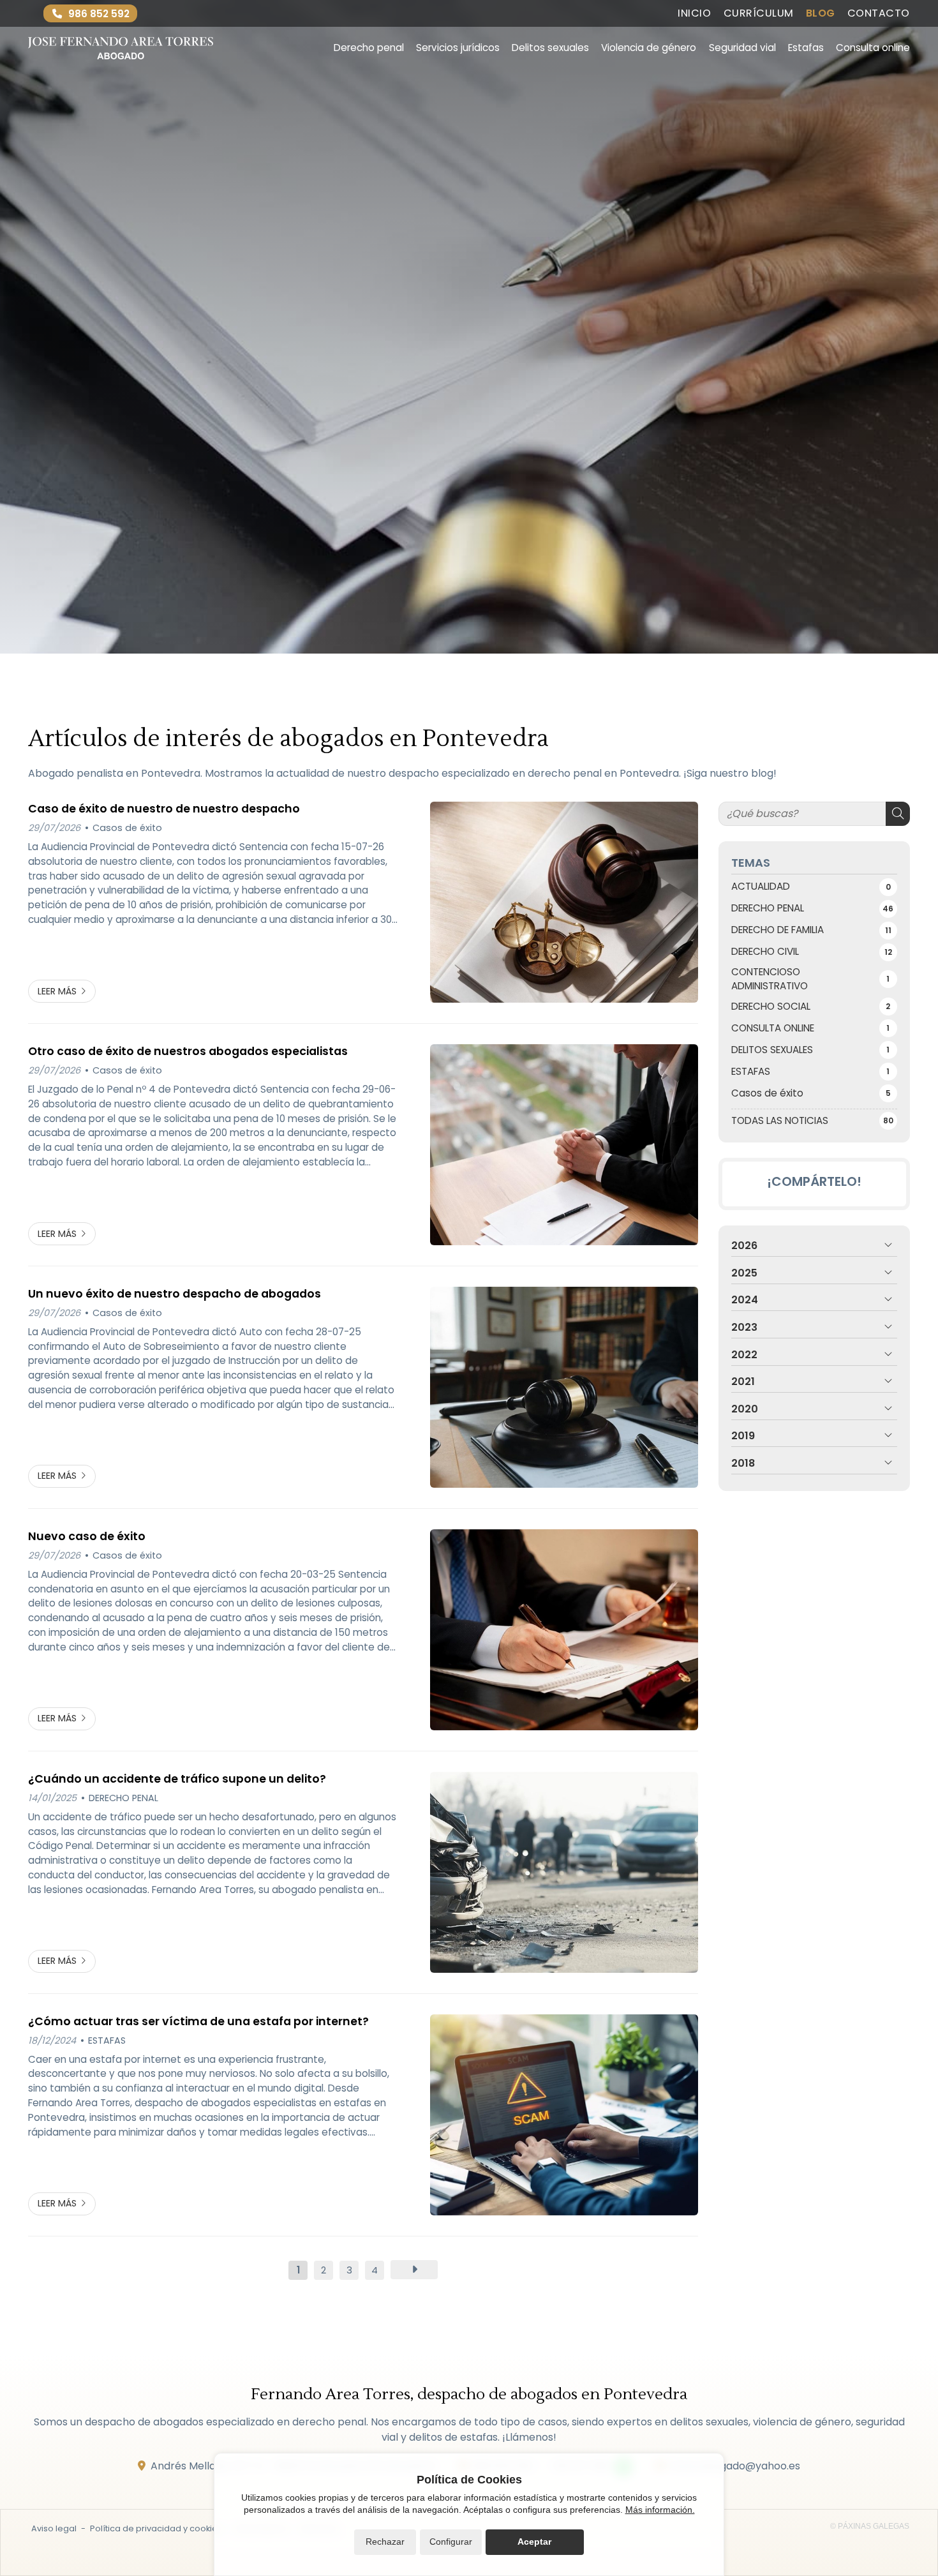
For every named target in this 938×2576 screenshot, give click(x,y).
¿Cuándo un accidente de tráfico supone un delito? (177, 1779)
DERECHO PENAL (123, 1798)
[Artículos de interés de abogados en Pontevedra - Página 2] (414, 2270)
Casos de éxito (127, 828)
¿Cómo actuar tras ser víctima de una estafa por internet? (198, 2021)
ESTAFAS (107, 2041)
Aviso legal (54, 2528)
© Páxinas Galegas (870, 2526)
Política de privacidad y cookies (156, 2528)
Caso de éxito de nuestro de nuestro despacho (164, 809)
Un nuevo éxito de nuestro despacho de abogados (175, 1294)
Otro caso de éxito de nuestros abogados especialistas (188, 1051)
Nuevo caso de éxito (87, 1536)
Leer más (57, 991)
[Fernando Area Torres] (121, 48)
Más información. (660, 2510)
